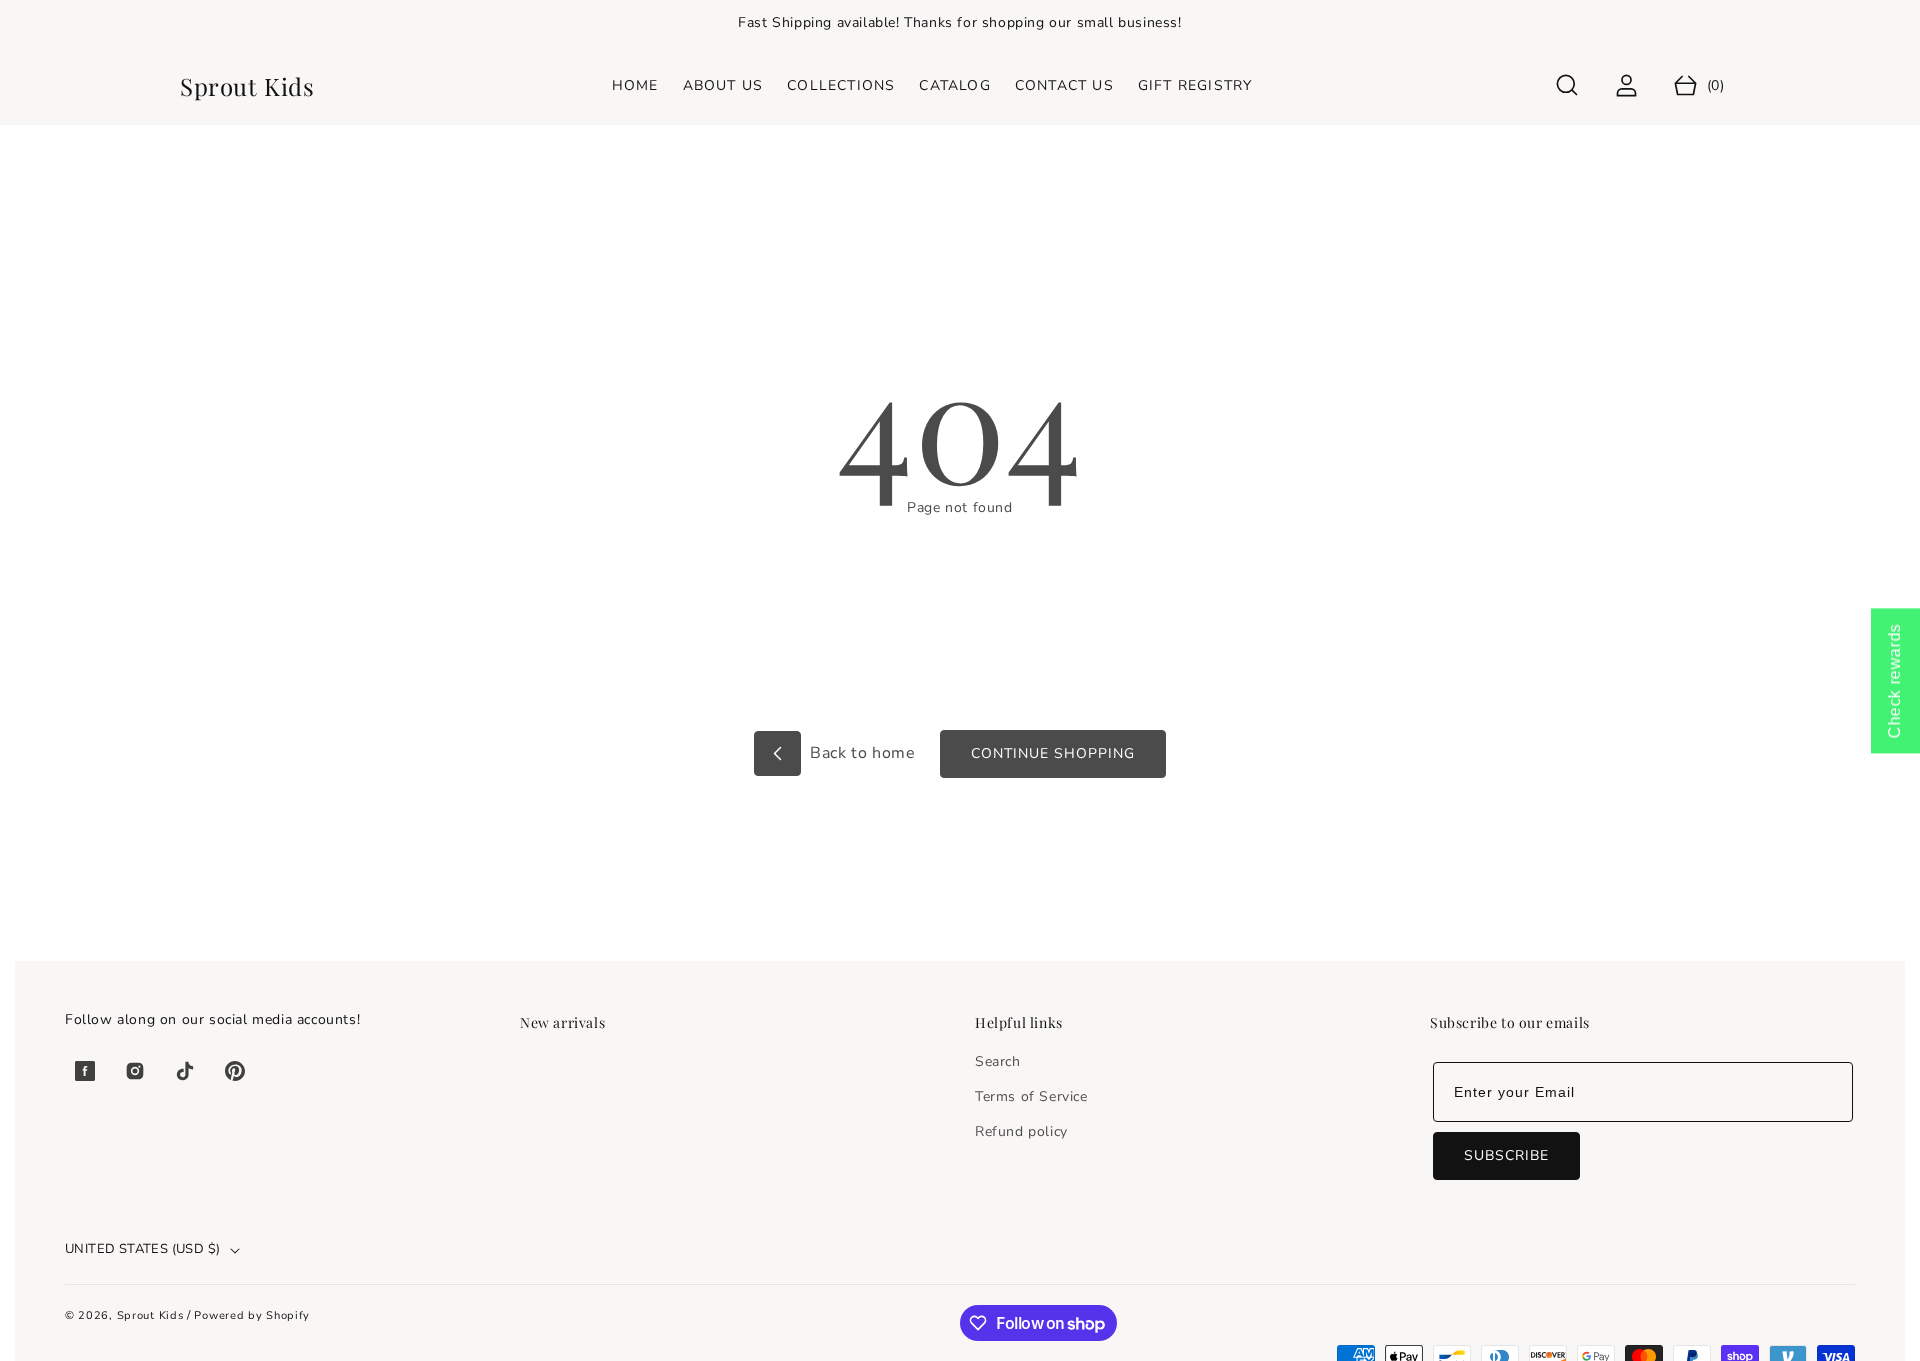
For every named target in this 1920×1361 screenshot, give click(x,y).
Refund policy (1021, 1131)
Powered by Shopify (252, 1315)
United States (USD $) (142, 1249)
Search (998, 1061)
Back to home (861, 753)
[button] (1567, 85)
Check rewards (1894, 680)
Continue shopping (1053, 753)
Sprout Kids (152, 1315)
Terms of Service (1031, 1096)
